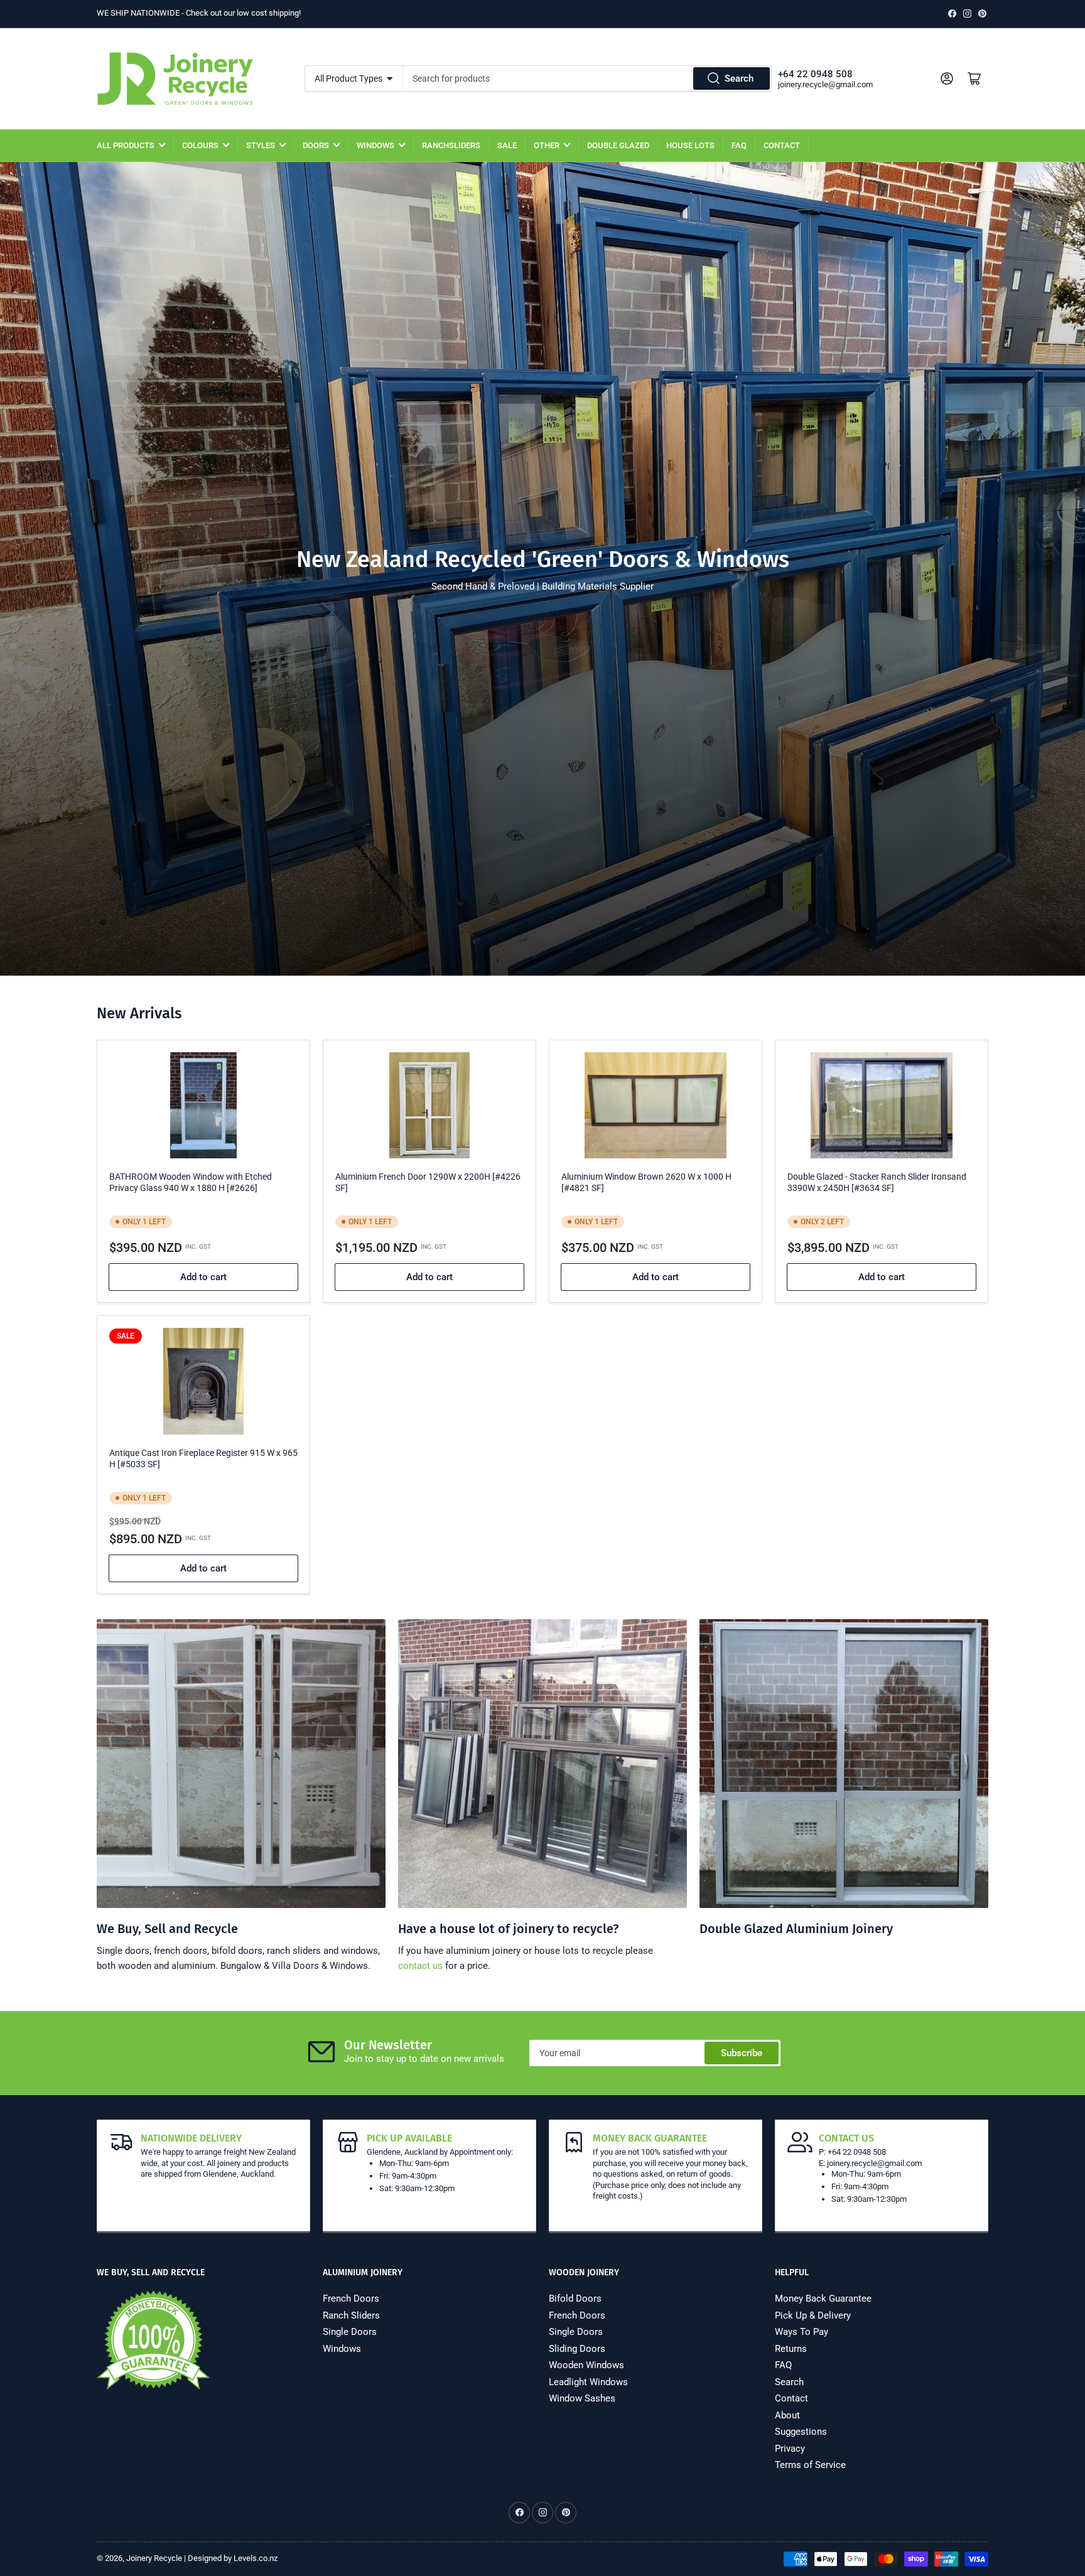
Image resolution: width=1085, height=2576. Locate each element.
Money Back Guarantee (823, 2298)
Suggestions (801, 2432)
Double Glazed (618, 145)
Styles (261, 145)
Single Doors (350, 2332)
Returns (791, 2349)
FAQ (739, 145)
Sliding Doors (577, 2349)
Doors (316, 145)
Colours (200, 145)
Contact (782, 145)
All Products (126, 145)
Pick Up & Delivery (813, 2315)
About (787, 2415)
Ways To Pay (802, 2332)
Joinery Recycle (154, 2558)
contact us (420, 1966)
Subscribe (742, 2053)
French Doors (351, 2298)
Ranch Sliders (351, 2315)
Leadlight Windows (588, 2382)
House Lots (690, 145)
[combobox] (587, 78)
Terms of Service (810, 2465)
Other (547, 145)
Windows (375, 145)
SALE (507, 145)
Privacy (790, 2449)
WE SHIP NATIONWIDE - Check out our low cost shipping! (199, 13)
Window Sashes (582, 2398)
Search (739, 78)
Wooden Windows (586, 2365)
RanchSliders (451, 145)
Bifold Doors (575, 2298)
